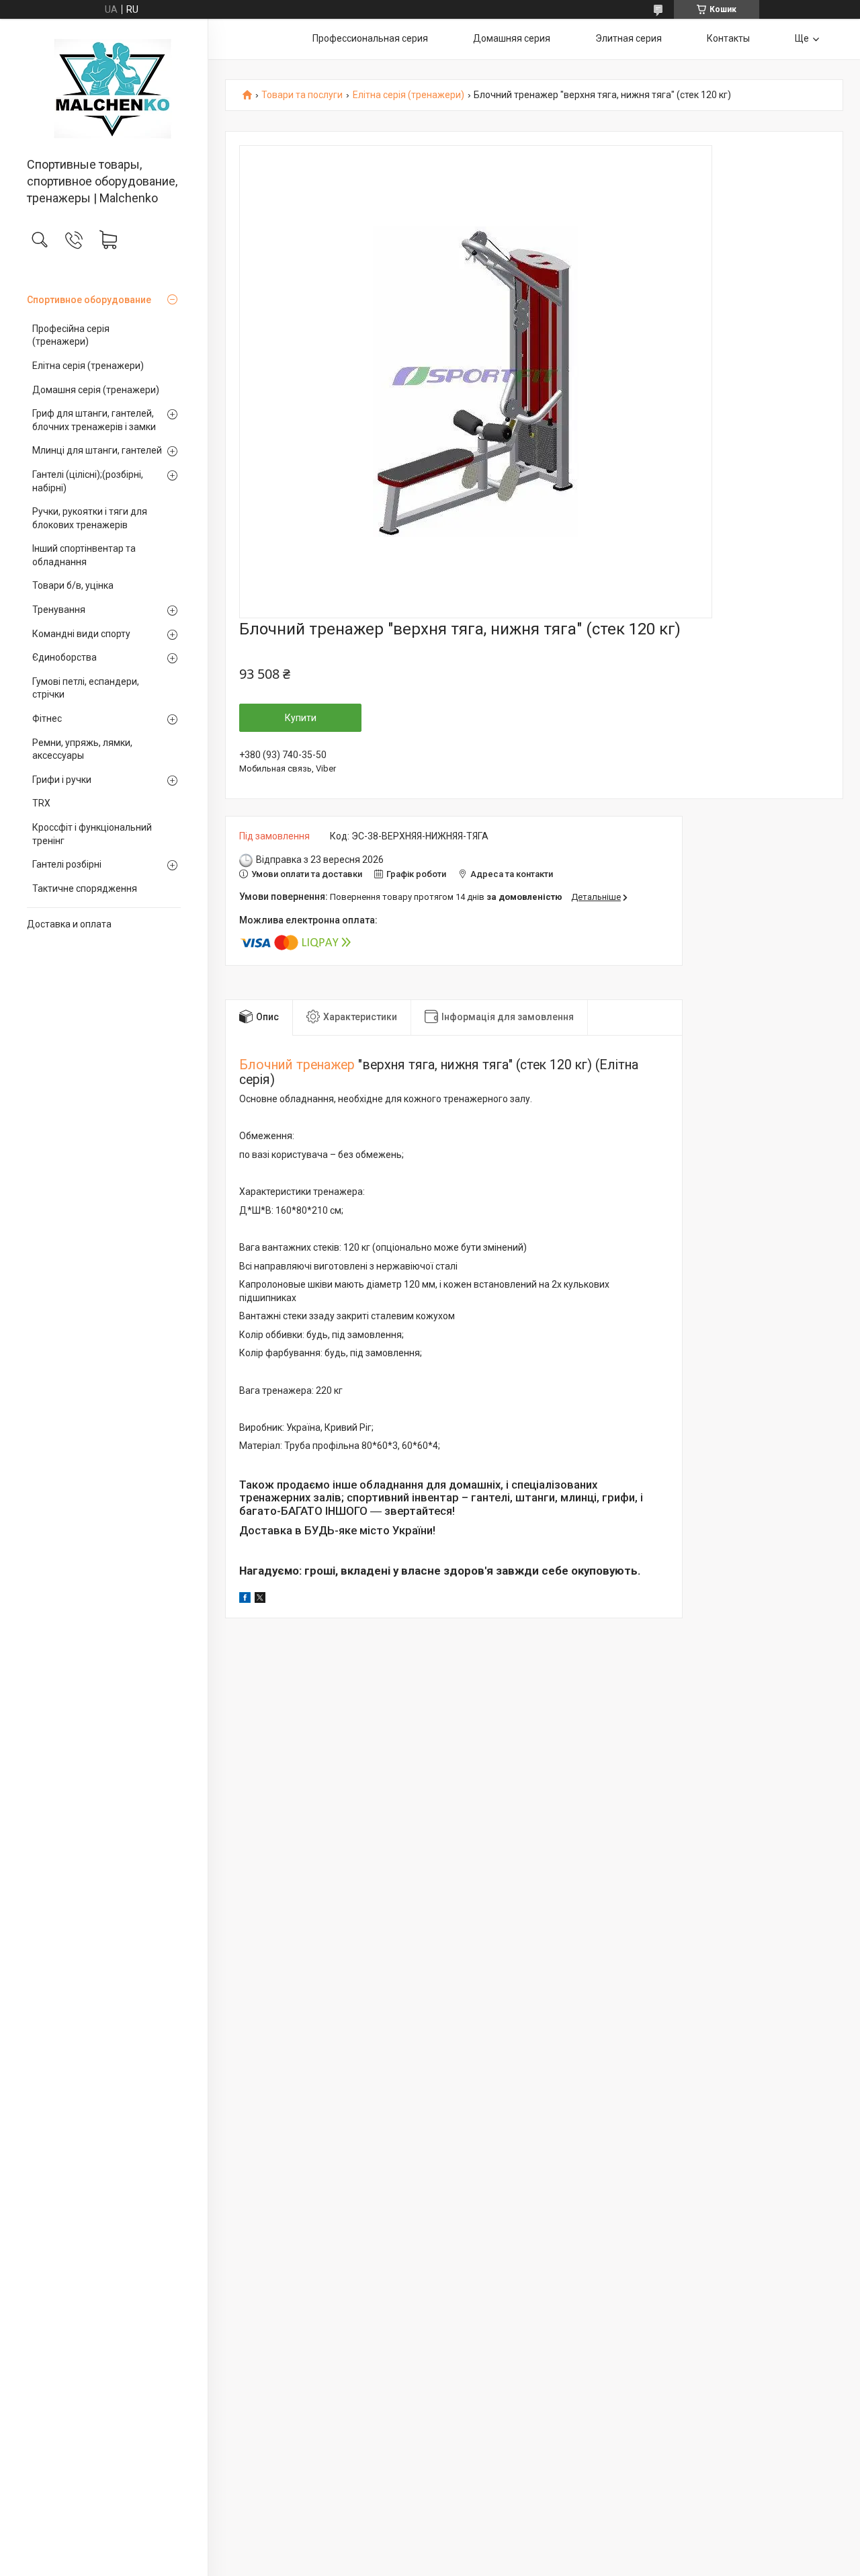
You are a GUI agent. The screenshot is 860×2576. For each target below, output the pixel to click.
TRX (41, 803)
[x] (260, 1599)
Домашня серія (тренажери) (96, 390)
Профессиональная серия (370, 38)
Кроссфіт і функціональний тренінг (92, 834)
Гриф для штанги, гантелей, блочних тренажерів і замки (94, 420)
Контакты (728, 38)
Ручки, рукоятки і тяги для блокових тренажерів (90, 518)
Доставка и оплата (69, 924)
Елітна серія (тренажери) (88, 366)
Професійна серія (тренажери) (71, 335)
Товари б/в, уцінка (73, 585)
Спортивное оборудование (89, 300)
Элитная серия (629, 38)
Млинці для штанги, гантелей (97, 450)
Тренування (59, 610)
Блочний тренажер (297, 1065)
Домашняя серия (512, 38)
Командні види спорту (81, 634)
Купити (301, 718)
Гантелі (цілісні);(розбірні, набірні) (88, 481)
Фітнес (47, 718)
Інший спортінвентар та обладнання (84, 555)
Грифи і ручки (62, 780)
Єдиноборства (64, 657)
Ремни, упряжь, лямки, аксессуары (82, 749)
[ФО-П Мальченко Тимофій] (104, 89)
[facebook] (245, 1599)
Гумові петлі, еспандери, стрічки (86, 688)
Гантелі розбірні (67, 864)
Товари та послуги (302, 95)
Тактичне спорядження (85, 888)
